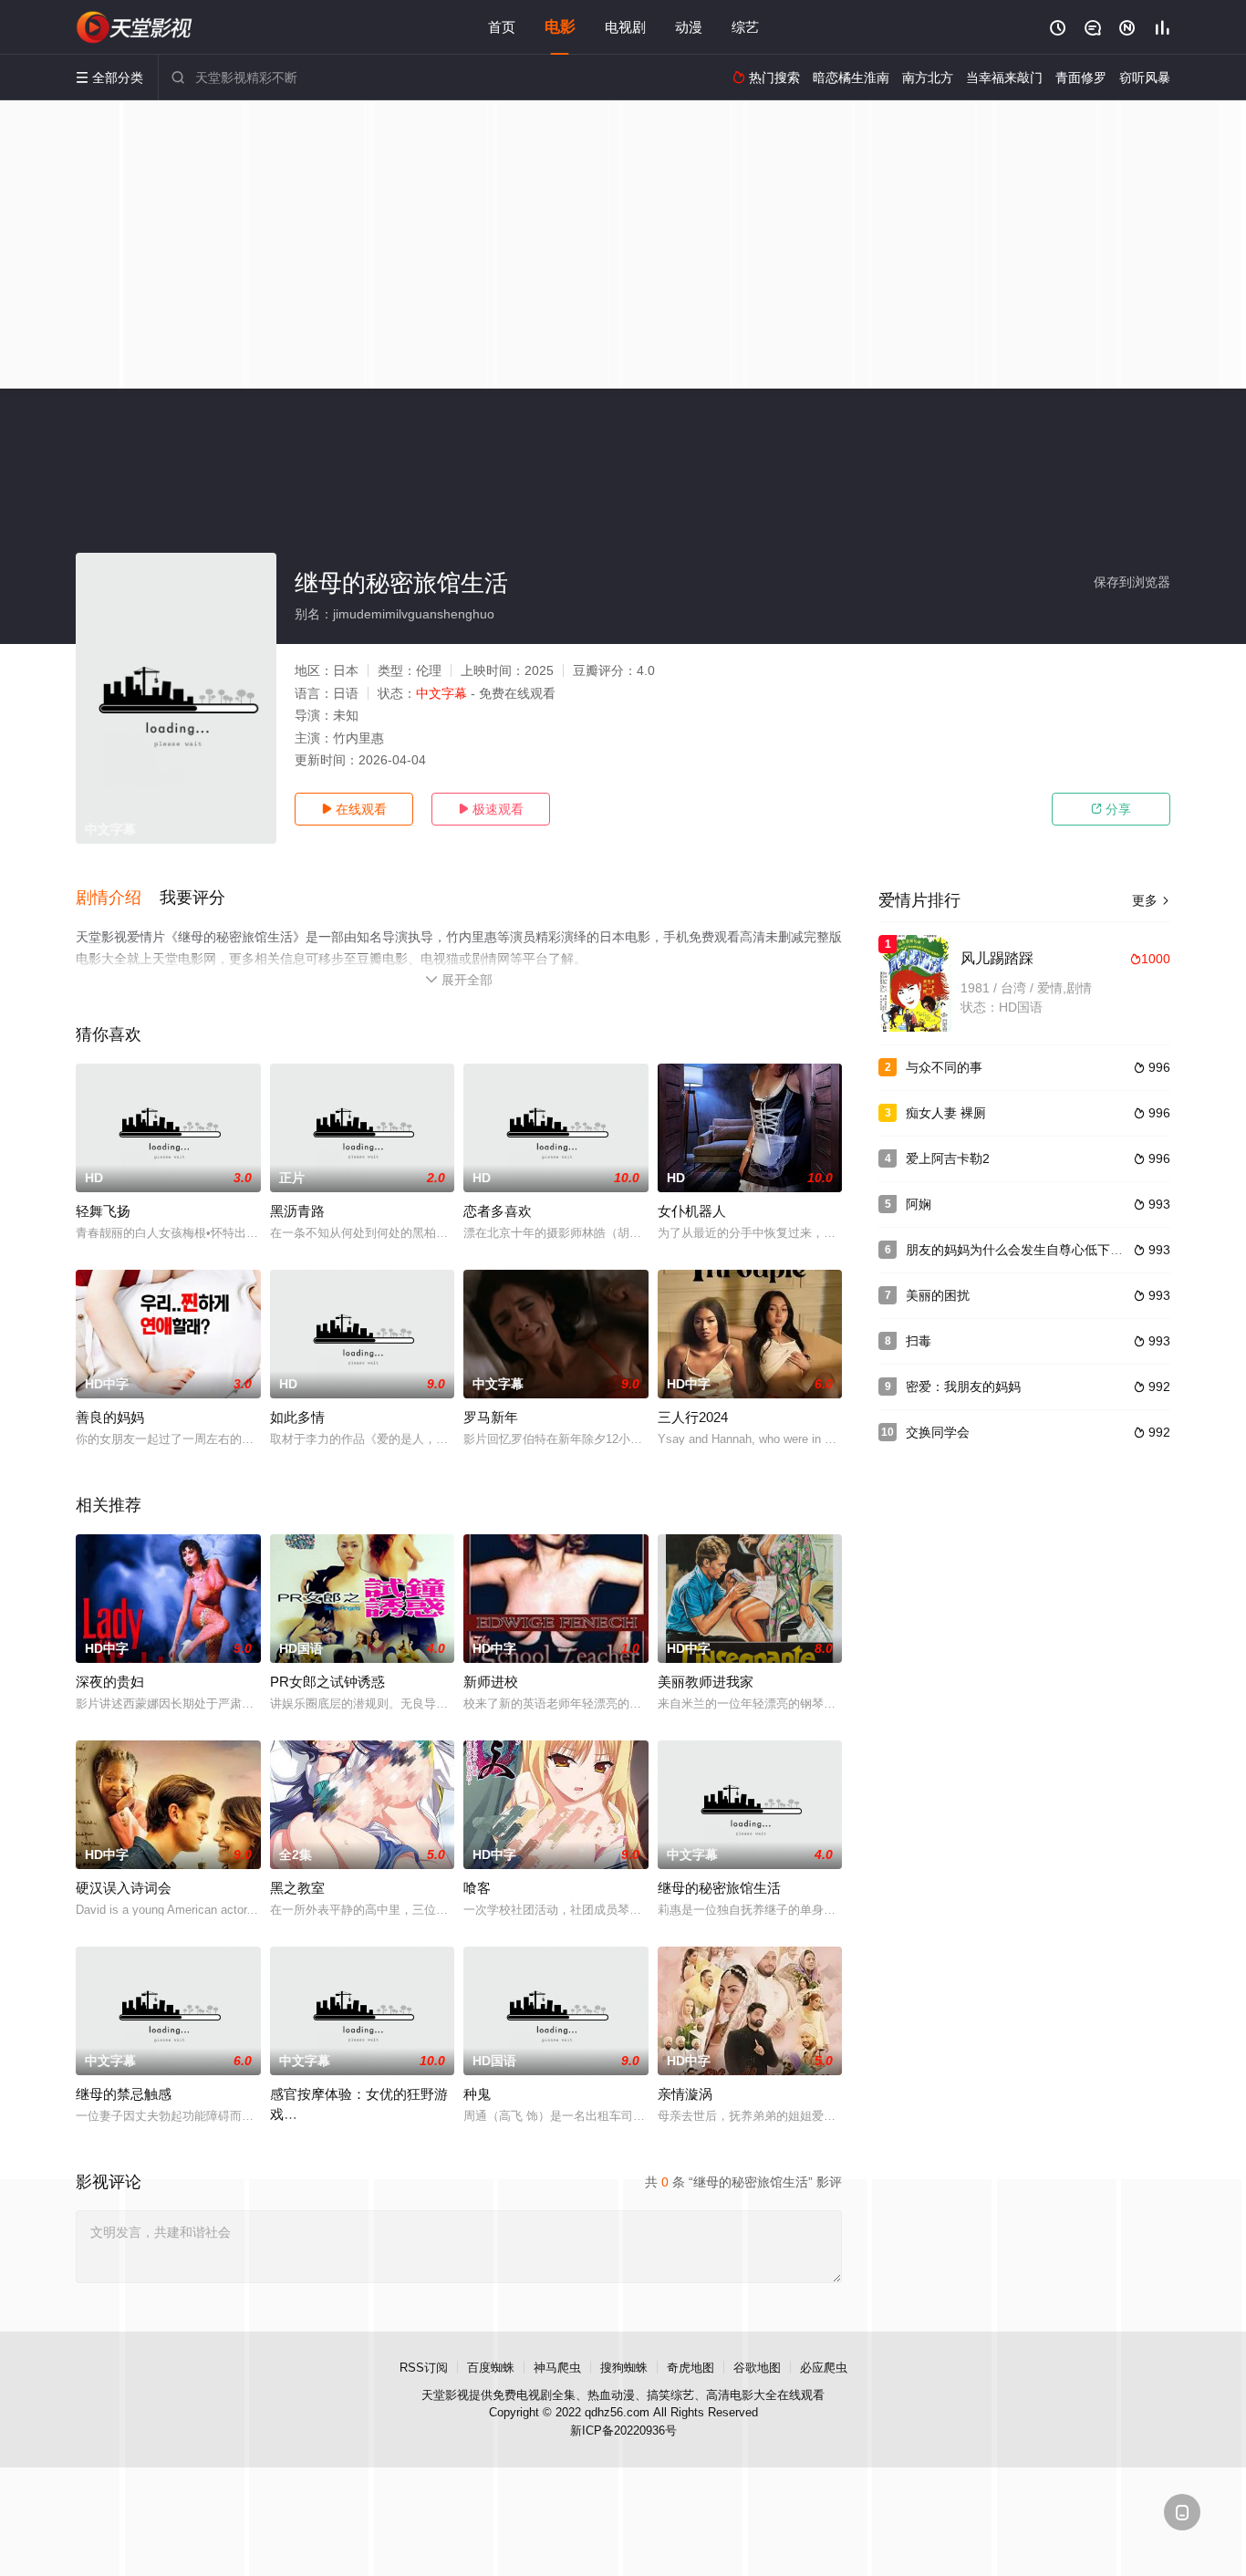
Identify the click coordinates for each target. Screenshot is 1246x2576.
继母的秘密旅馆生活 (719, 1888)
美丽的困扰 (938, 1295)
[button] (118, 898)
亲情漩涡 (685, 2094)
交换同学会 (938, 1432)
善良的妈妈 (110, 1417)
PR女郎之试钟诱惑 (327, 1682)
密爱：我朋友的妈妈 (963, 1387)
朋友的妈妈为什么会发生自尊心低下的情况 (1027, 1250)
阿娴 (919, 1204)
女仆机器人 (692, 1211)
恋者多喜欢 (498, 1211)
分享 (1111, 809)
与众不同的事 (944, 1067)
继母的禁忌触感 (124, 2094)
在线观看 (354, 809)
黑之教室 (297, 1888)
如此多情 (297, 1417)
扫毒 (919, 1341)
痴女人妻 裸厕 (946, 1113)
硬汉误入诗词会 (124, 1888)
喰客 (477, 1888)
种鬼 (477, 2094)
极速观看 (491, 809)
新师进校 (491, 1682)
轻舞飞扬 (103, 1211)
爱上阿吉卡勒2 (948, 1158)
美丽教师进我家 (706, 1682)
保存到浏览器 (1132, 582)
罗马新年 (491, 1417)
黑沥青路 (297, 1211)
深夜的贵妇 (110, 1682)
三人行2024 (693, 1417)
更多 (1151, 900)
